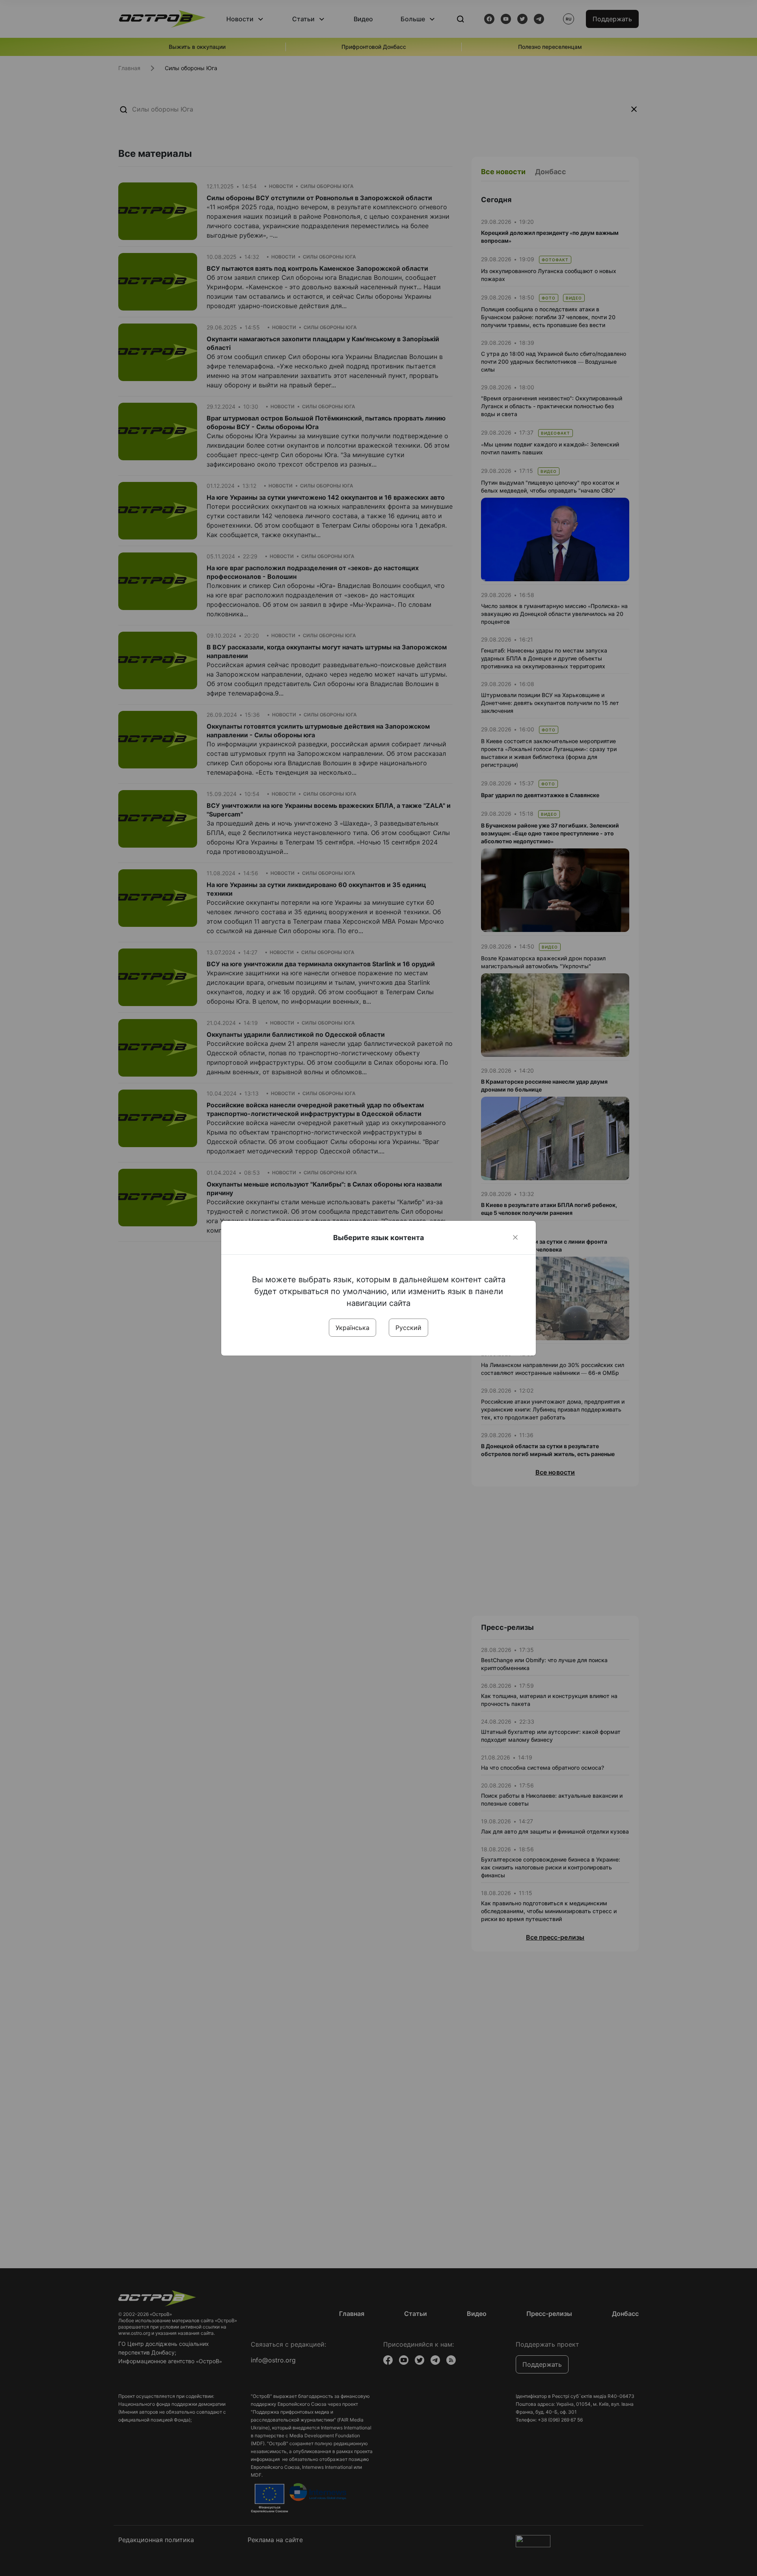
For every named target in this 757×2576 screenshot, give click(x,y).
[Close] (515, 1237)
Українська (352, 1328)
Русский (408, 1328)
